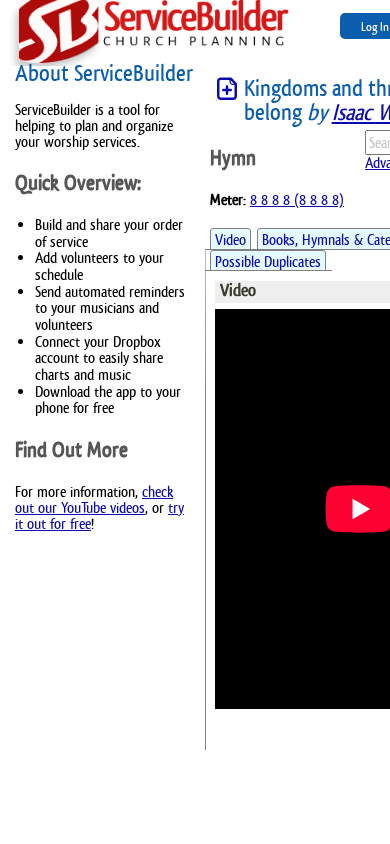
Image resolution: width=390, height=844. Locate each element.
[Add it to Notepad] (227, 89)
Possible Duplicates (268, 261)
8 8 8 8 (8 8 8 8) (297, 199)
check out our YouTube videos (94, 499)
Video (230, 239)
